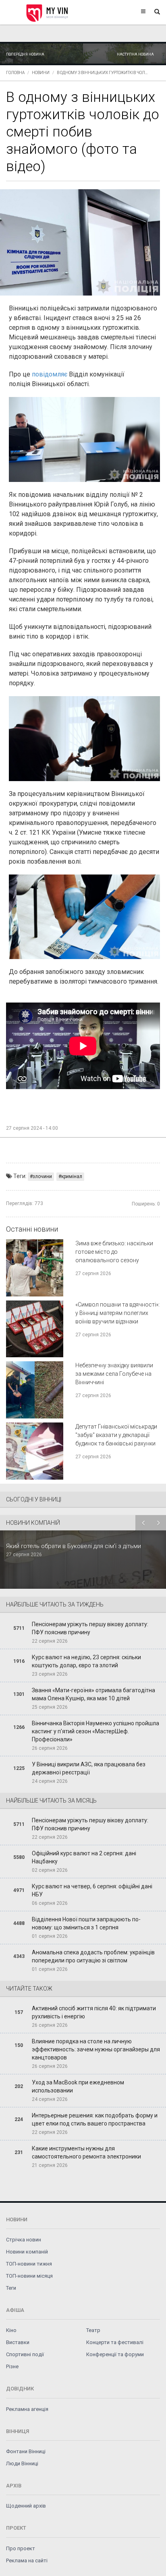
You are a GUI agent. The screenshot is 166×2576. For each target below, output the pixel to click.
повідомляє (50, 374)
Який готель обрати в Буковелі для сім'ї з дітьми (74, 1546)
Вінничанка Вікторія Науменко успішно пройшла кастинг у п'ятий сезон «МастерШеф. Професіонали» (95, 1731)
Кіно (11, 2330)
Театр (93, 2330)
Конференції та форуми (115, 2354)
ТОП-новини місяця (29, 2276)
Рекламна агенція (27, 2409)
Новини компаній (27, 2252)
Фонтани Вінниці (26, 2451)
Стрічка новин (24, 2240)
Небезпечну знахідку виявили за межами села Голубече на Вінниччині (114, 1374)
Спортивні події (25, 2354)
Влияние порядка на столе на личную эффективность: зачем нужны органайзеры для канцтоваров (96, 2049)
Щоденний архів (26, 2506)
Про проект (21, 2548)
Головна (15, 73)
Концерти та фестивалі (115, 2342)
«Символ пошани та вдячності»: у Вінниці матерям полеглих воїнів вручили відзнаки (117, 1313)
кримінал (72, 1176)
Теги (11, 2288)
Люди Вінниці (22, 2463)
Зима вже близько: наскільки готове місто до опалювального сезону (114, 1252)
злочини (42, 1176)
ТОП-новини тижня (29, 2264)
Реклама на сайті (27, 2560)
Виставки (18, 2342)
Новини (41, 73)
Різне (12, 2366)
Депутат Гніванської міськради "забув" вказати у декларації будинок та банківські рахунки (116, 1435)
